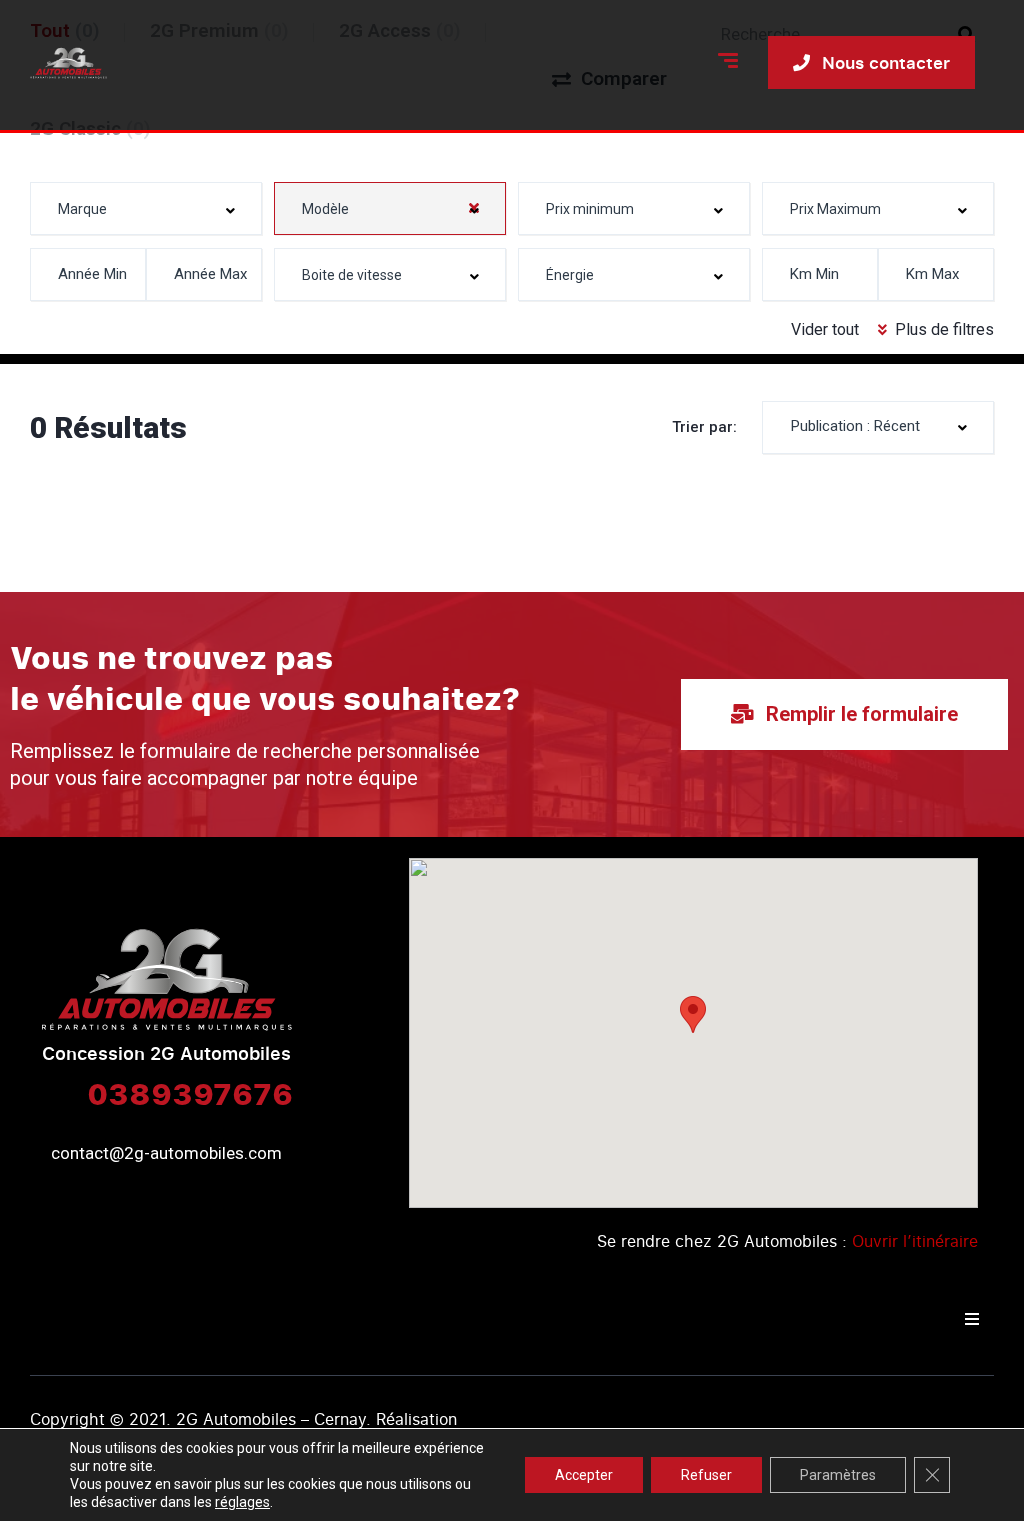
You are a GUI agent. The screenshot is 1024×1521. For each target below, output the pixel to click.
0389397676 (190, 1093)
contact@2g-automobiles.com (166, 1153)
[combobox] (146, 208)
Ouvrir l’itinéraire (915, 1241)
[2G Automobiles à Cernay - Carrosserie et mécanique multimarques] (68, 63)
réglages (242, 1502)
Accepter (584, 1475)
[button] (693, 1014)
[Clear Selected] (474, 208)
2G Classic (90, 128)
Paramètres (838, 1475)
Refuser (706, 1475)
